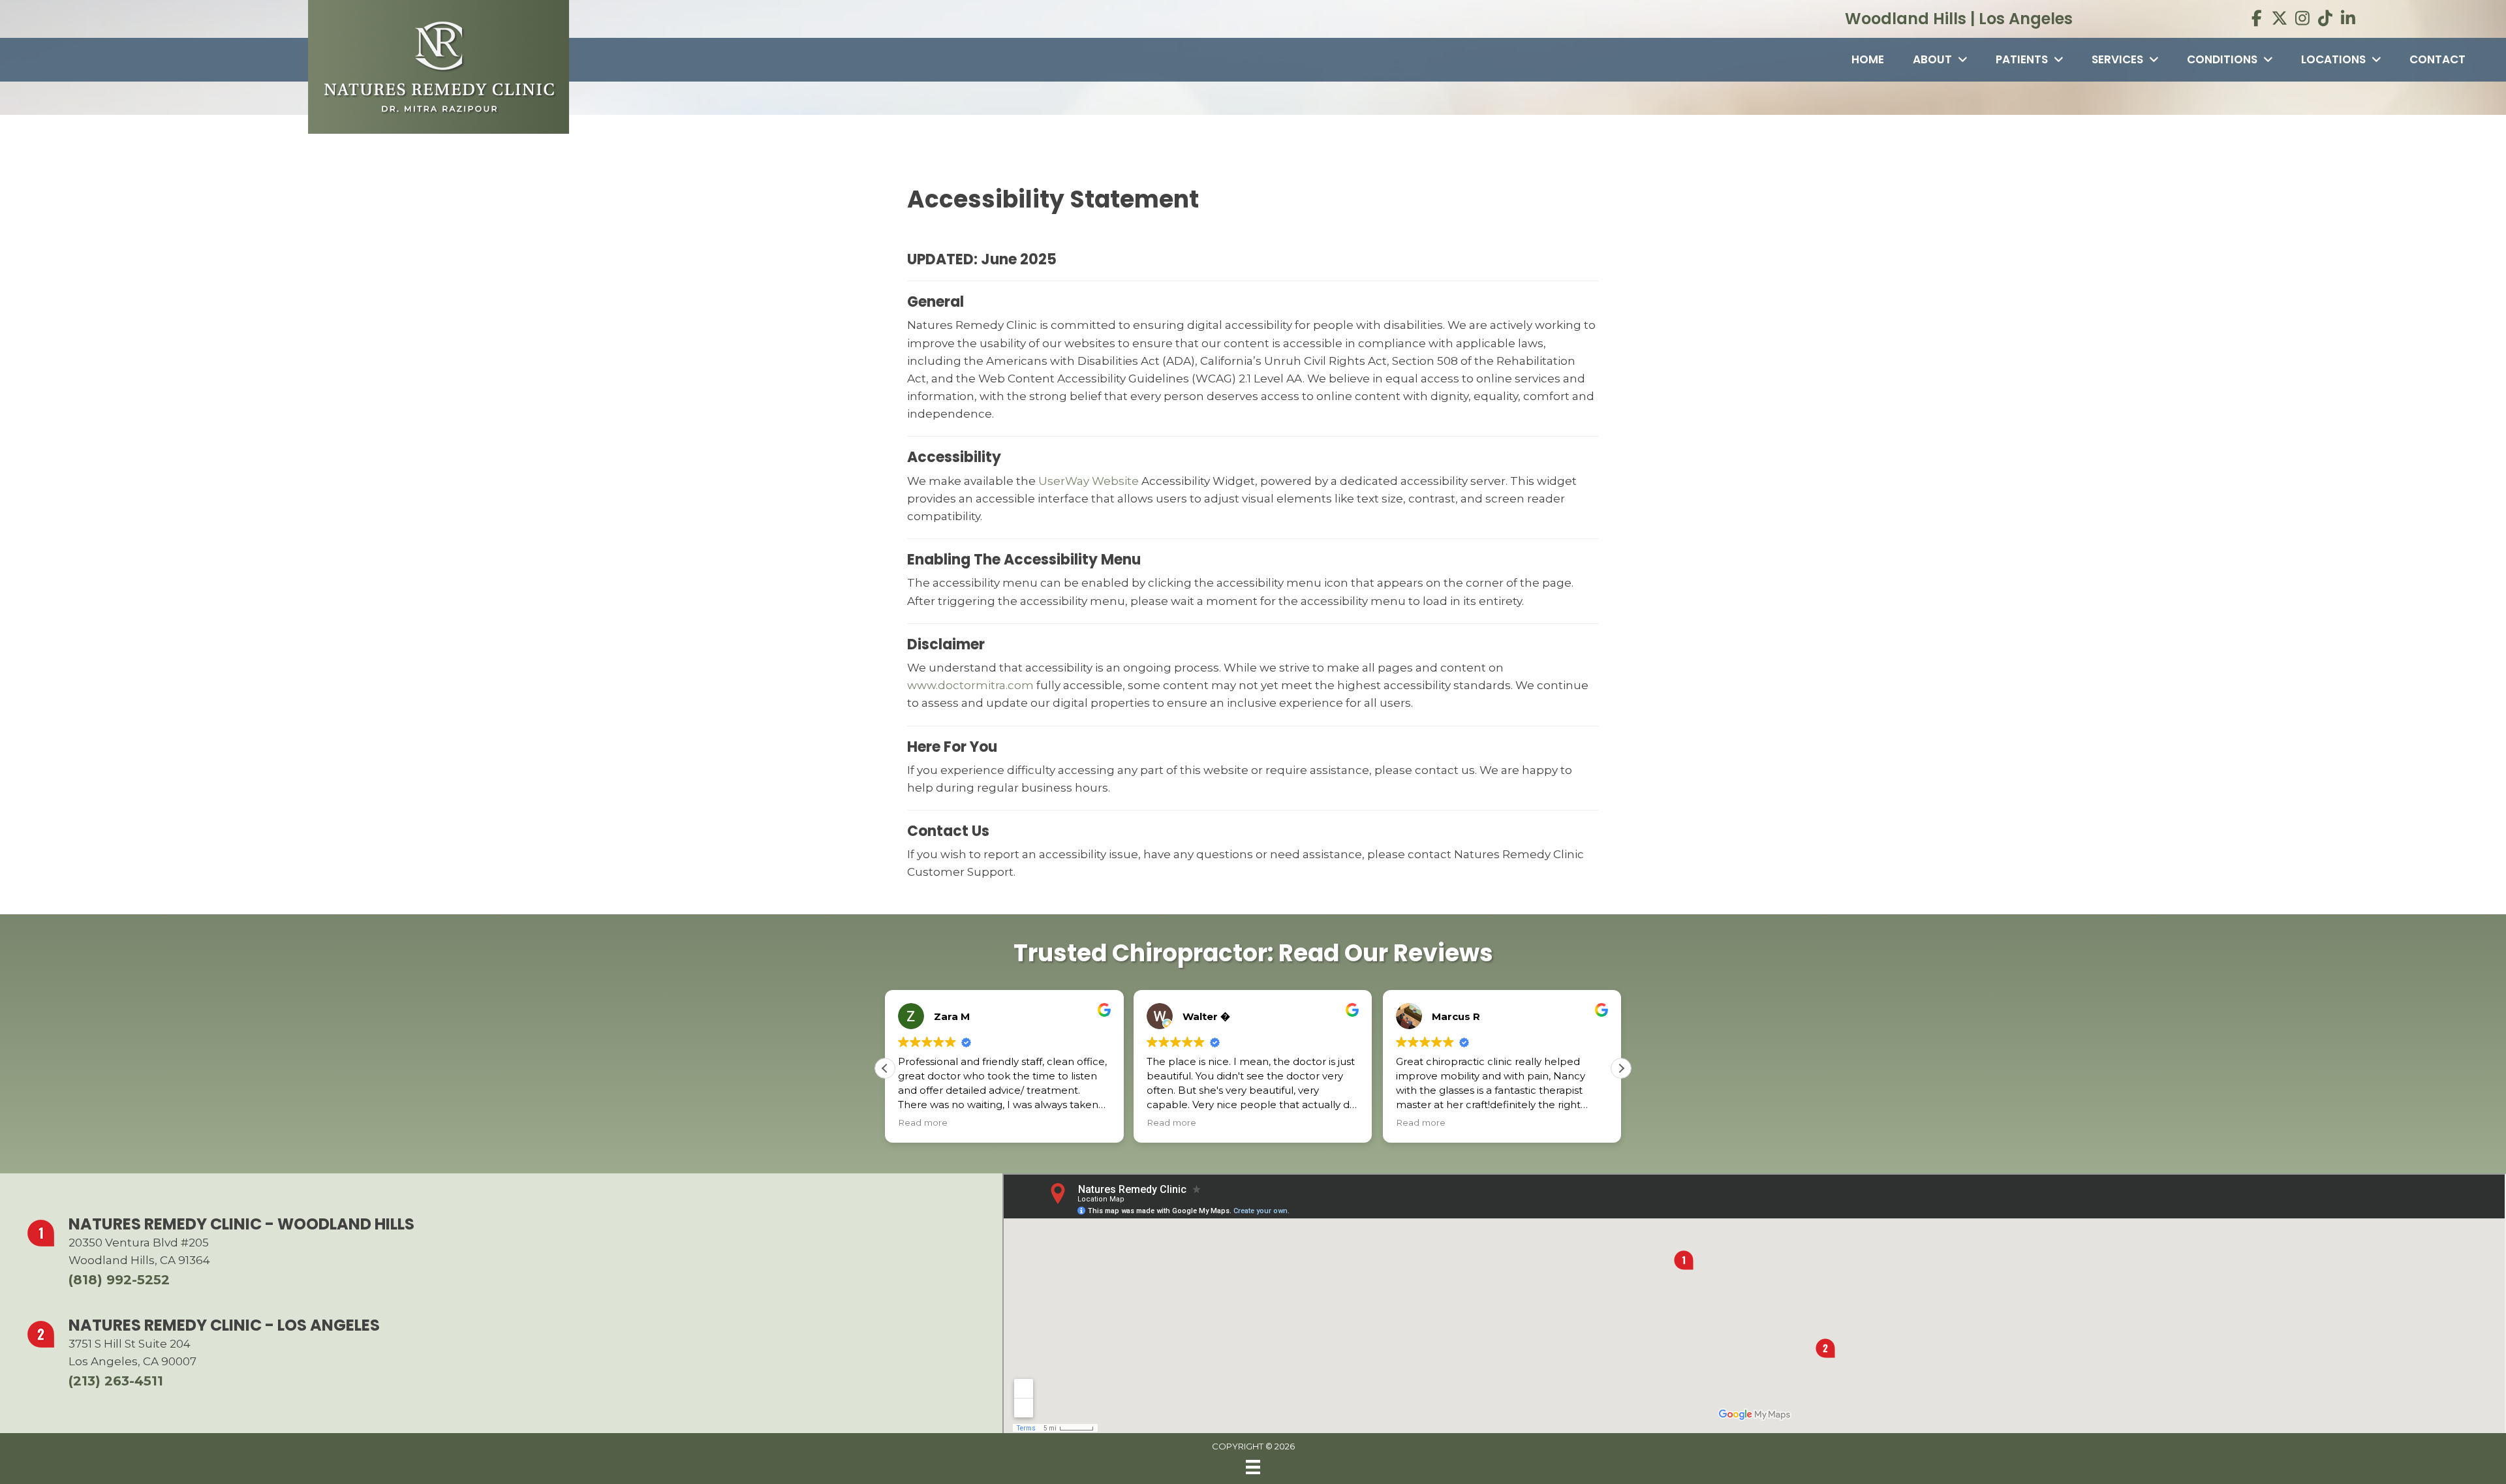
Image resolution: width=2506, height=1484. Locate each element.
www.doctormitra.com (970, 685)
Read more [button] (923, 1122)
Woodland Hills (1906, 19)
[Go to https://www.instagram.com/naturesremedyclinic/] (2303, 20)
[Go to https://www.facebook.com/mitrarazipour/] (2257, 20)
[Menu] (1253, 1467)
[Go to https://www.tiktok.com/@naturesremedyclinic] (2326, 20)
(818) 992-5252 (119, 1280)
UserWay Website (1089, 481)
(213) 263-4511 (116, 1381)
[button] (1621, 1068)
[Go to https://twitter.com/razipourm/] (2280, 20)
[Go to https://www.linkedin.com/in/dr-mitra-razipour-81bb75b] (2348, 20)
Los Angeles (2026, 19)
